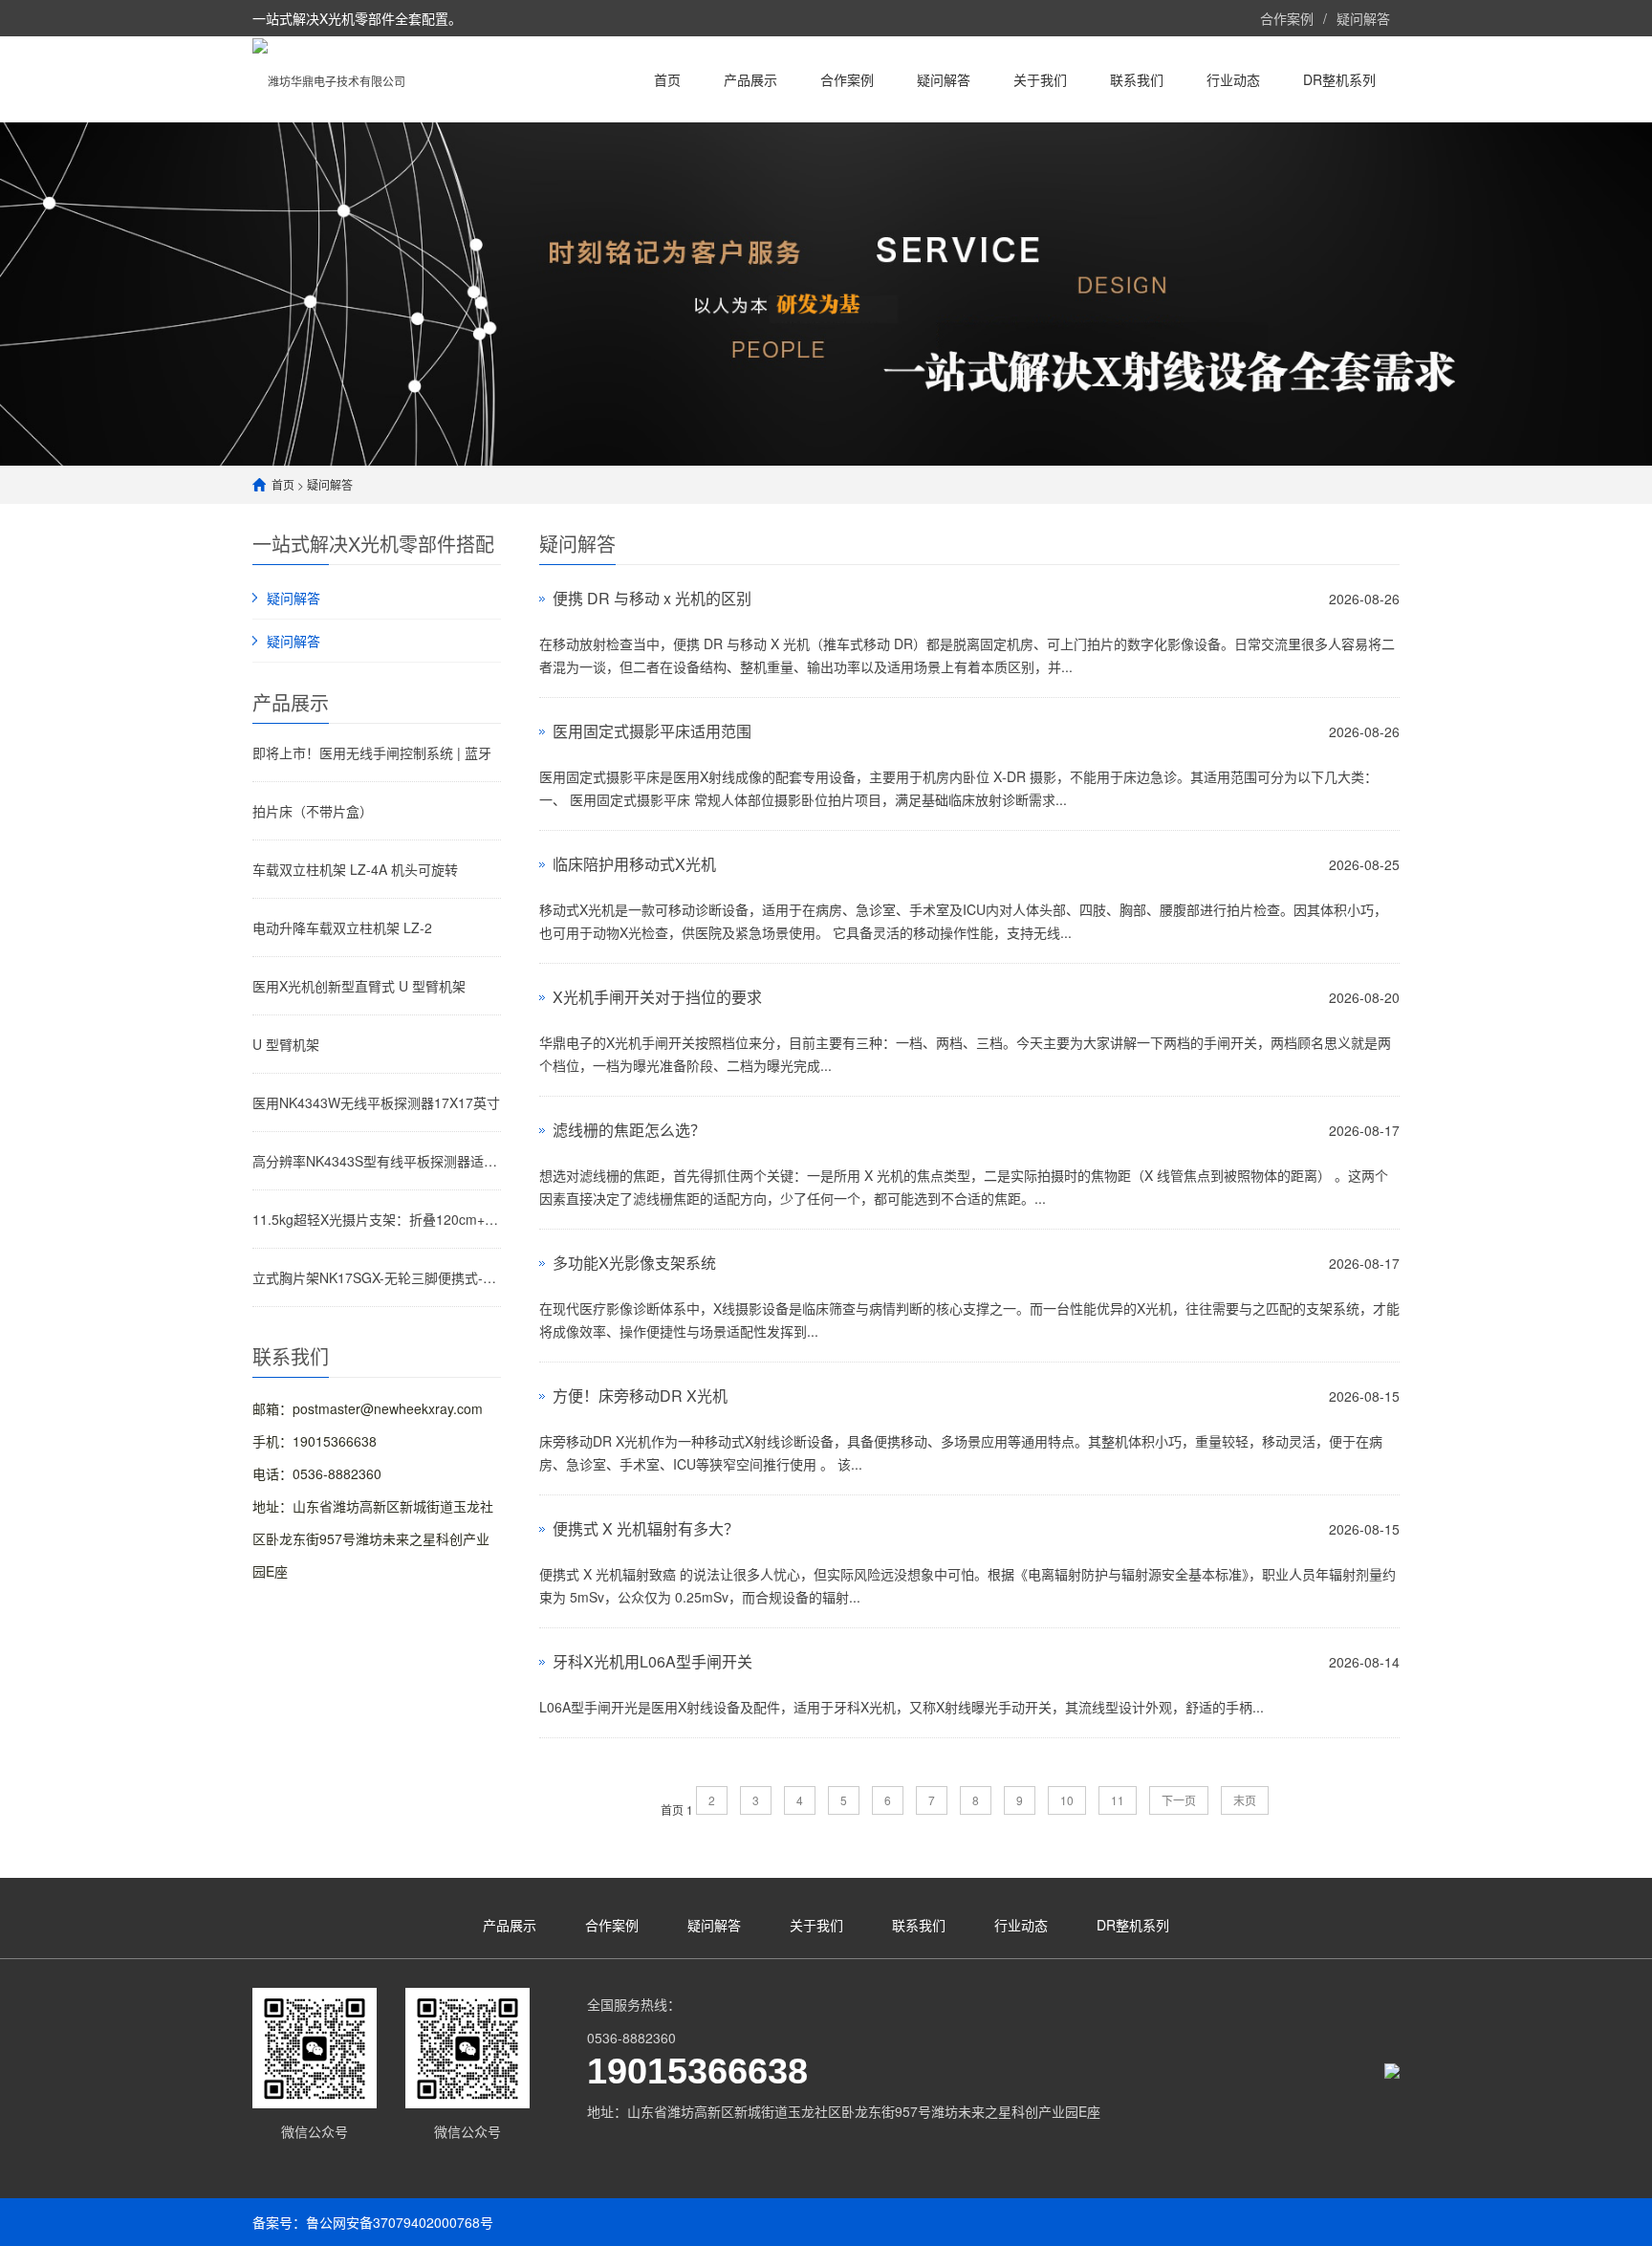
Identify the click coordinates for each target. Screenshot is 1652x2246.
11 (1118, 1800)
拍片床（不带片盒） (313, 811)
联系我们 (1137, 79)
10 (1067, 1800)
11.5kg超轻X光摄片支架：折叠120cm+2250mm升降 (377, 1219)
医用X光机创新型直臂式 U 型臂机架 (359, 986)
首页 (667, 79)
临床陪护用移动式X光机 (634, 864)
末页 (1245, 1800)
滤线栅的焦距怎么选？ (629, 1130)
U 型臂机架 (286, 1044)
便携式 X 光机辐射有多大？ (646, 1528)
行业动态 (1233, 79)
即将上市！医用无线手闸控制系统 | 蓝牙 (372, 752)
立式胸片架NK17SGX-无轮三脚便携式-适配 (377, 1277)
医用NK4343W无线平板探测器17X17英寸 (376, 1102)
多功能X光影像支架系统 (634, 1263)
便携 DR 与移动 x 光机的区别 (652, 598)
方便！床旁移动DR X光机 (640, 1396)
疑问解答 (1363, 18)
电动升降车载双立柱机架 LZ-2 (342, 927)
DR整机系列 (1339, 79)
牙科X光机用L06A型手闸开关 (652, 1661)
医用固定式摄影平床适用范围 (652, 731)
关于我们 (1040, 79)
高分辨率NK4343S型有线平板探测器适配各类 (377, 1161)
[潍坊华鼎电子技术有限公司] (329, 79)
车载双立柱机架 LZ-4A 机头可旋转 (355, 869)
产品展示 (750, 79)
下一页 (1179, 1800)
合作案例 (1287, 18)
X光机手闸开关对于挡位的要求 (657, 997)
